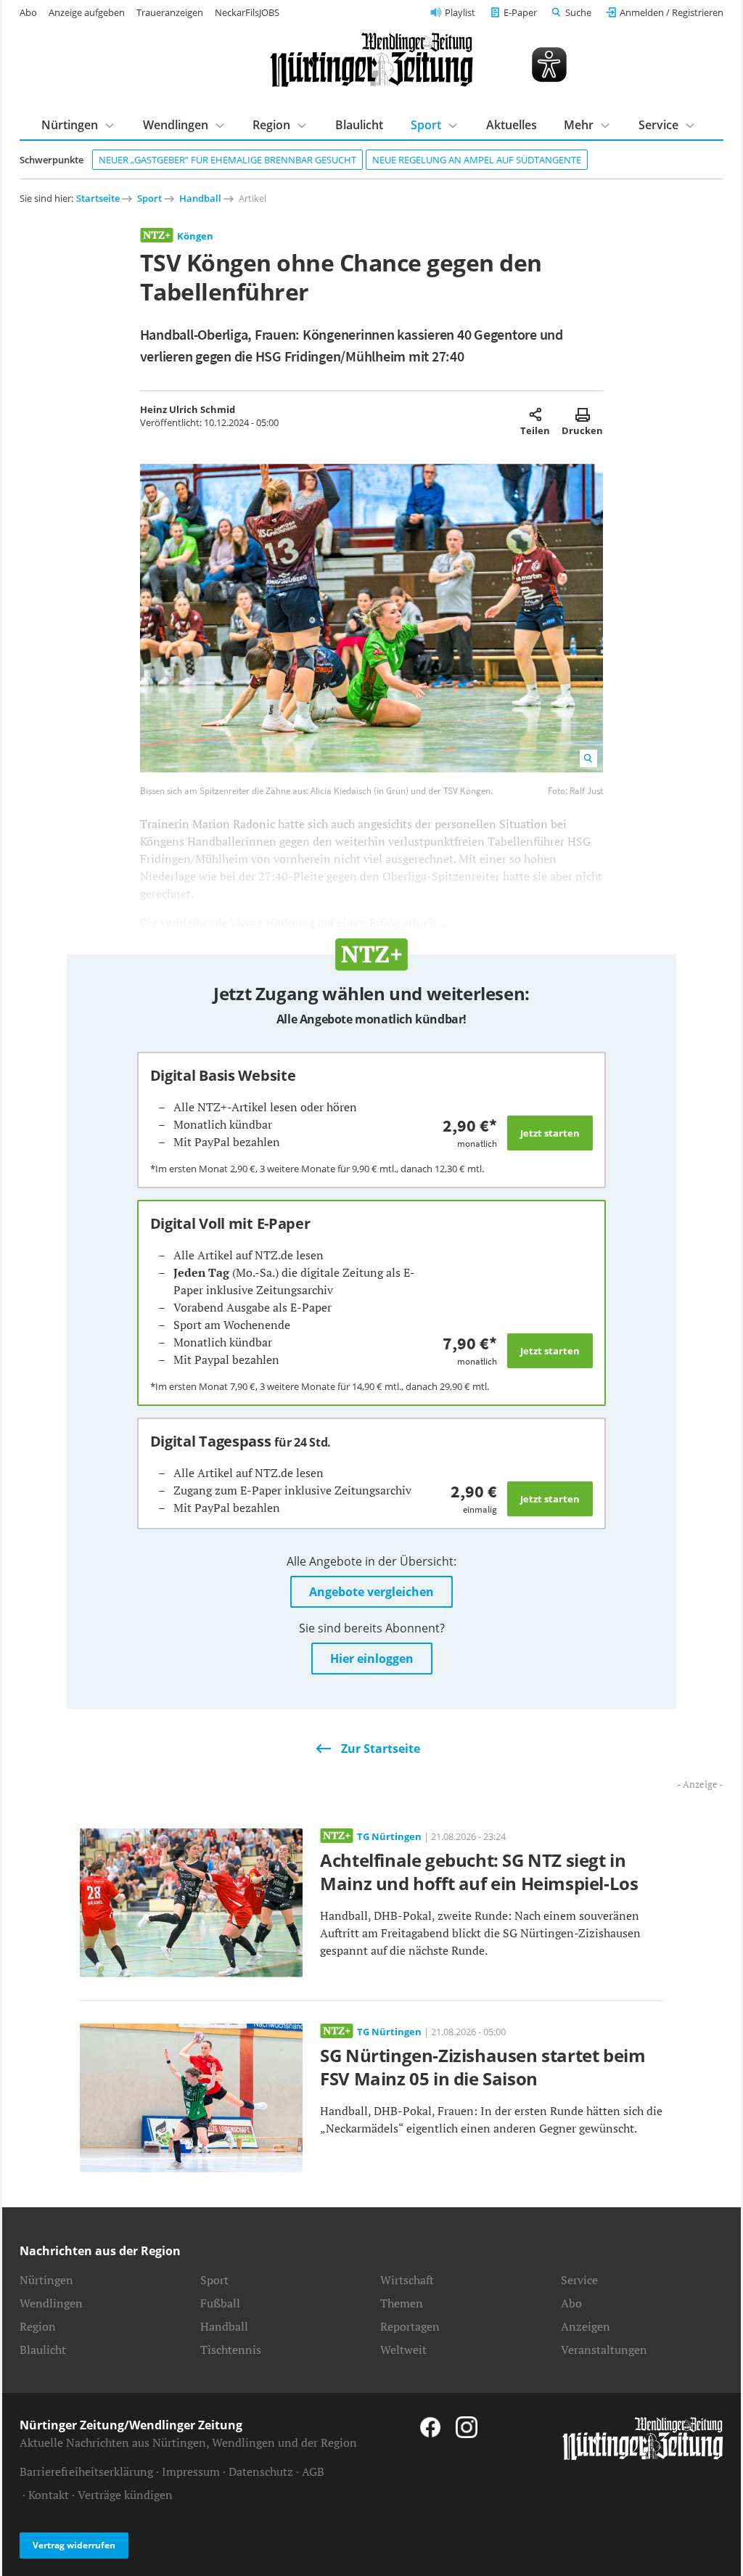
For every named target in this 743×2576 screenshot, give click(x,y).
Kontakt (49, 2495)
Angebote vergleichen (371, 1592)
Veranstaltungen (604, 2350)
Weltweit (403, 2350)
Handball (200, 198)
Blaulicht (359, 125)
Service (579, 2280)
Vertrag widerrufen (74, 2545)
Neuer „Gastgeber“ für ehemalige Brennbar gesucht (227, 160)
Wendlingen (51, 2303)
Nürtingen (46, 2280)
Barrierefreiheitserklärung (86, 2471)
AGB (313, 2471)
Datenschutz (261, 2471)
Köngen (195, 236)
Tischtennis (231, 2350)
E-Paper (520, 12)
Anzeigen (586, 2326)
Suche (578, 12)
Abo (28, 12)
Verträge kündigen (125, 2495)
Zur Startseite (381, 1749)
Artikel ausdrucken (582, 414)
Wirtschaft (407, 2280)
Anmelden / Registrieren (672, 12)
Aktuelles (512, 125)
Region (38, 2326)
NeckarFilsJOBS (247, 12)
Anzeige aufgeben (87, 12)
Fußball (220, 2303)
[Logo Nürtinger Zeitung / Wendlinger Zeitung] (371, 60)
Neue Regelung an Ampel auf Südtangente (477, 160)
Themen (402, 2303)
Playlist (460, 12)
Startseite (98, 198)
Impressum (191, 2471)
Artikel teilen (535, 414)
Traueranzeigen (170, 12)
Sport (149, 198)
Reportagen (410, 2326)
